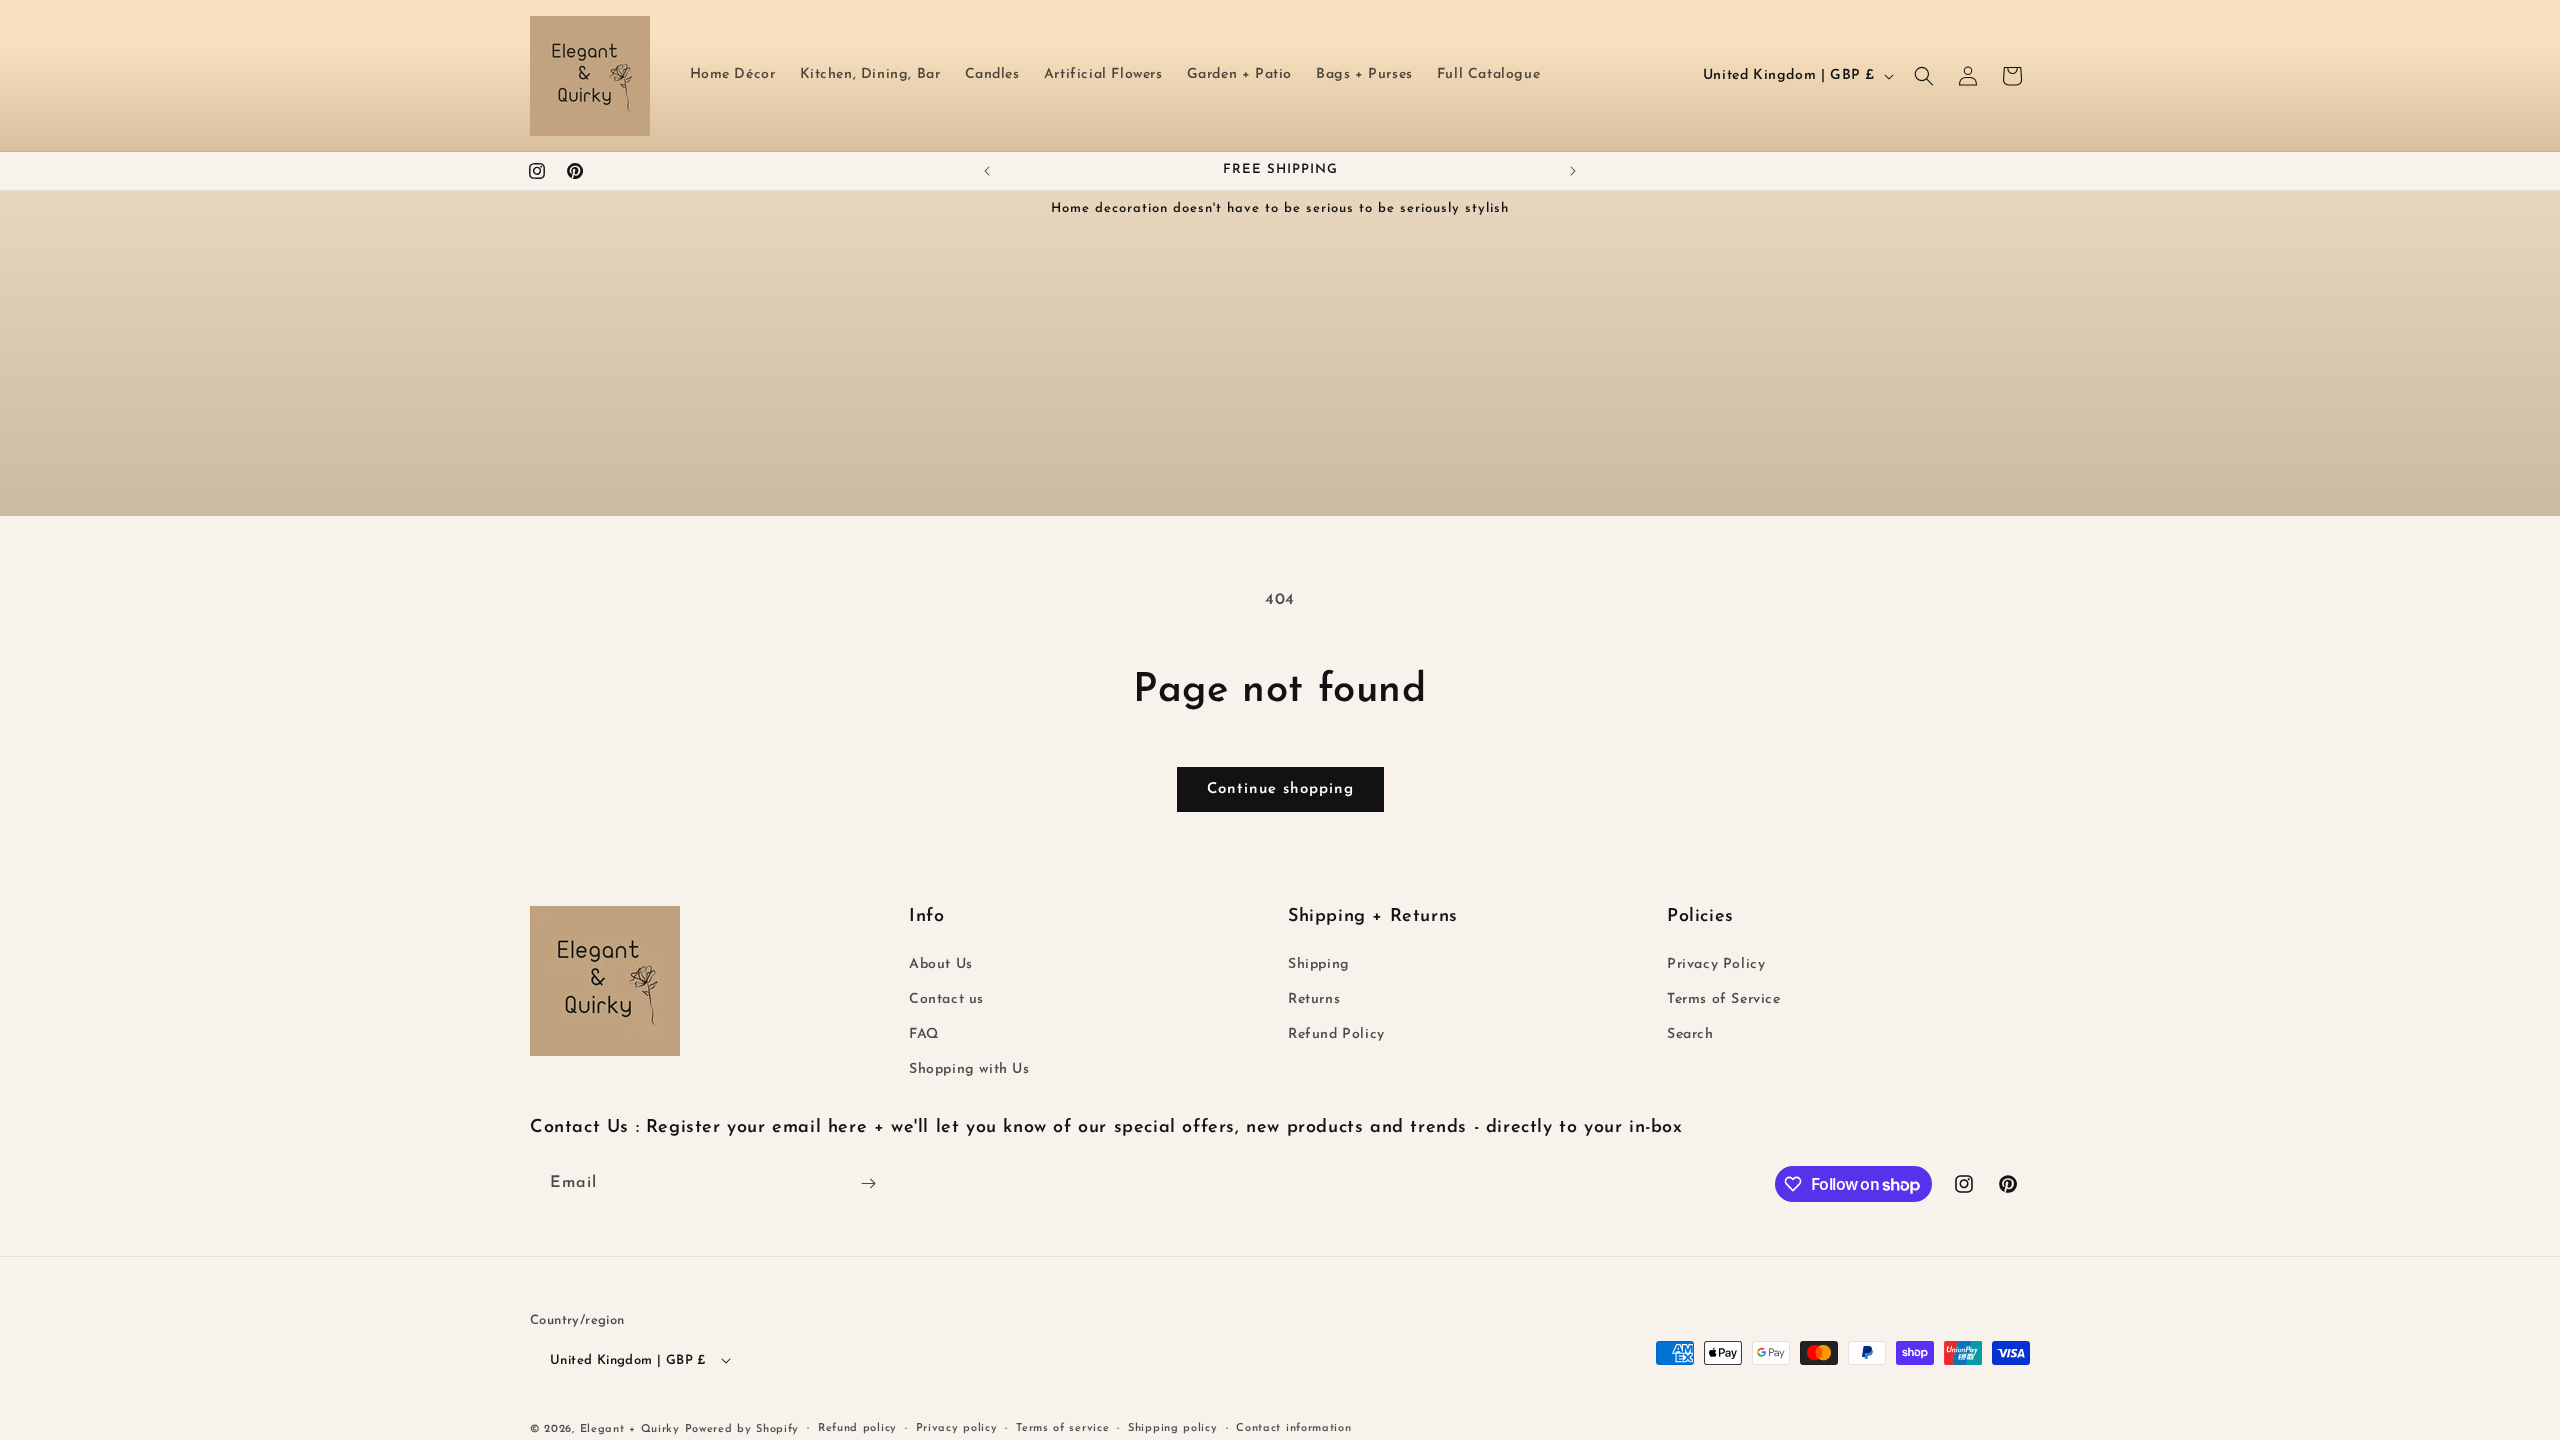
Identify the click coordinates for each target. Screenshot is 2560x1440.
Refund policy (857, 1428)
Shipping (1319, 964)
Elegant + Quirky (630, 1429)
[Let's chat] (868, 1183)
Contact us (946, 999)
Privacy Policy (1716, 964)
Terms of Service (1724, 999)
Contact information (1293, 1428)
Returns (1314, 999)
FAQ (924, 1034)
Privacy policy (957, 1428)
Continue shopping (1280, 789)
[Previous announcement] (987, 171)
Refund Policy (1336, 1034)
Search (1690, 1034)
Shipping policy (1173, 1428)
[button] (1924, 76)
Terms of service (1062, 1428)
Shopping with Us (969, 1069)
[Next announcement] (1573, 171)
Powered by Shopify (742, 1429)
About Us (941, 964)
